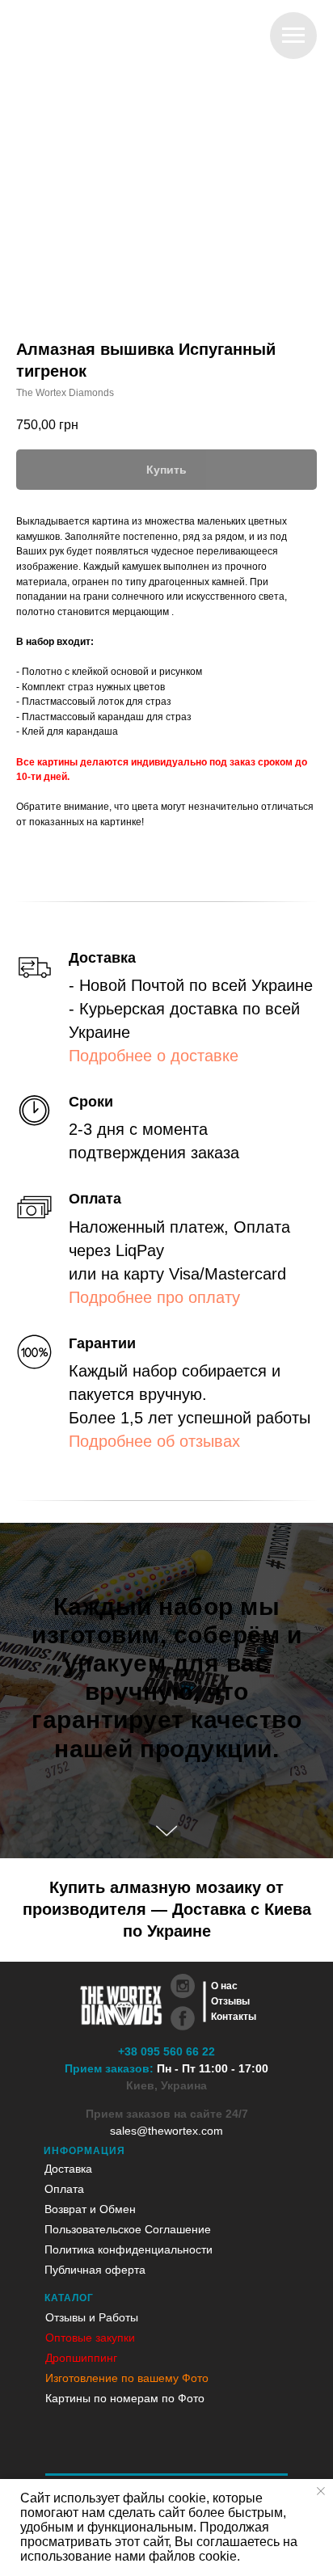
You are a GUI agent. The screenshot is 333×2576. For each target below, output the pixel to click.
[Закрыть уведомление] (321, 2491)
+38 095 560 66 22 (166, 2051)
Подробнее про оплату (154, 1297)
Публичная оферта (95, 2270)
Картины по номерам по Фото (125, 2398)
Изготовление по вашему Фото (127, 2378)
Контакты (234, 2017)
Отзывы (230, 2001)
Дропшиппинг (81, 2358)
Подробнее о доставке (154, 1056)
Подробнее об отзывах (154, 1441)
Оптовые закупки (90, 2338)
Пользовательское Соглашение (128, 2229)
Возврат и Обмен (90, 2209)
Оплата (64, 2189)
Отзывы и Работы (92, 2317)
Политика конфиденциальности (129, 2249)
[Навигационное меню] (293, 36)
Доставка (68, 2169)
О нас (224, 1986)
